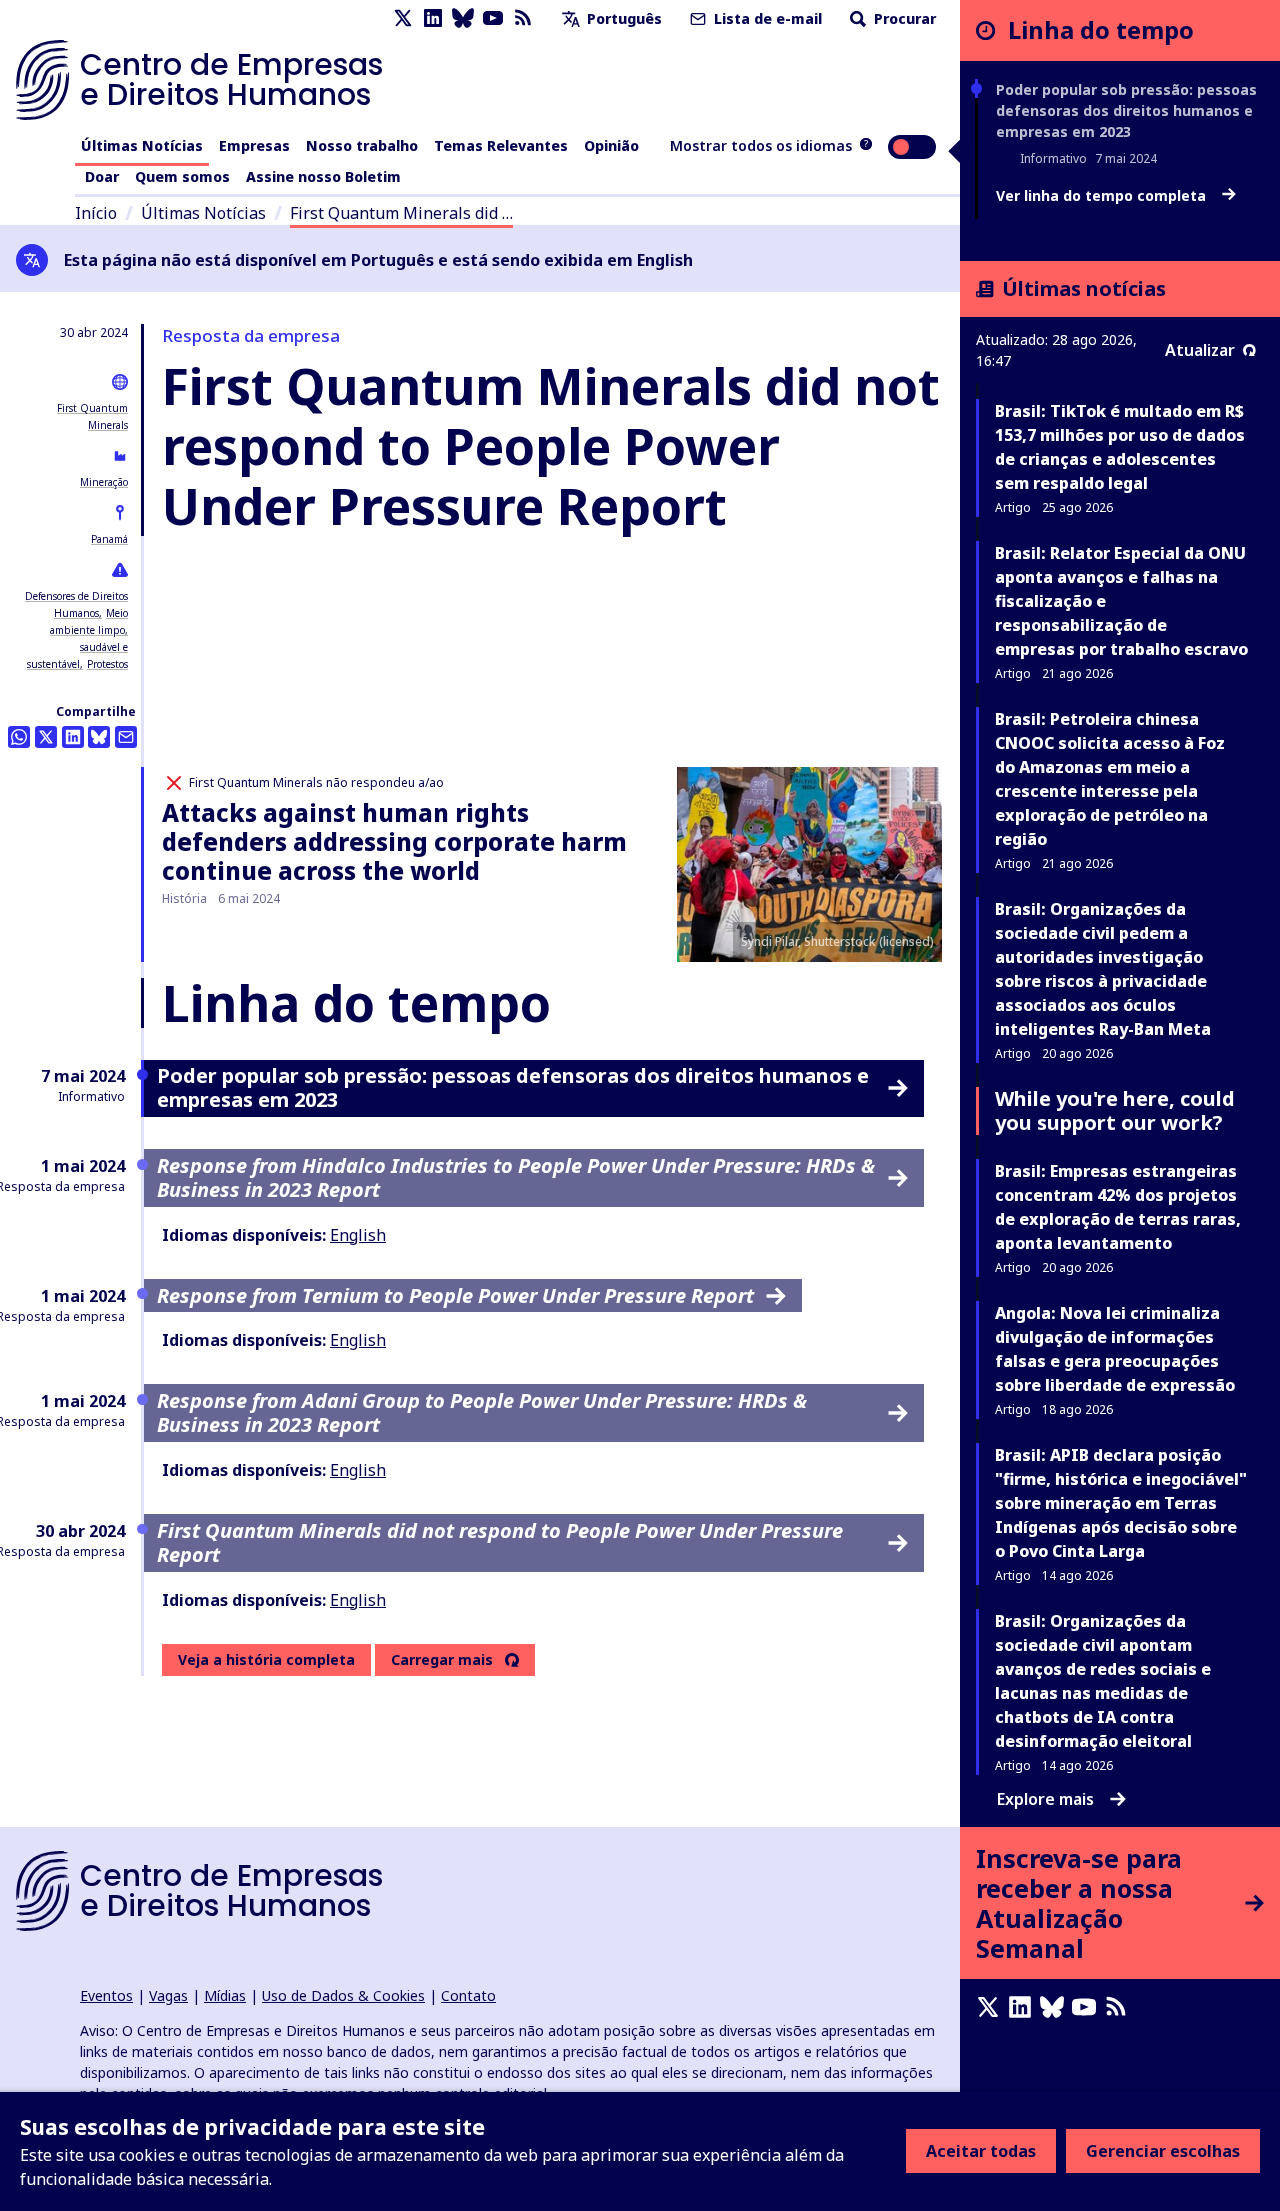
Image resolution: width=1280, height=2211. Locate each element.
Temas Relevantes (501, 145)
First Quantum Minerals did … (401, 213)
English (358, 1235)
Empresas (254, 145)
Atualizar (1200, 350)
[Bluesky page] (463, 18)
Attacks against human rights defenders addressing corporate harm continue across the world (394, 841)
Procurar (903, 18)
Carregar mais (442, 1660)
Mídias (225, 1995)
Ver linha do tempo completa (1103, 196)
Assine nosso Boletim (323, 176)
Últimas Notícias (142, 145)
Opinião (611, 145)
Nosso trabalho (362, 145)
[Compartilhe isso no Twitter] (46, 737)
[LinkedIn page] (433, 18)
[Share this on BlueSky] (99, 737)
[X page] (403, 18)
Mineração (104, 482)
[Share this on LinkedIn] (73, 737)
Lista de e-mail (766, 18)
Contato (468, 1995)
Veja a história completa (266, 1659)
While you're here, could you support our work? (1115, 1110)
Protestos (107, 664)
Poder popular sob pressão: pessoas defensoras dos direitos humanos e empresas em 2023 (1126, 110)
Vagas (168, 1995)
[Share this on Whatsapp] (19, 737)
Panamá (109, 539)
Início (96, 213)
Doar (102, 176)
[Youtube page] (493, 18)
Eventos (106, 1995)
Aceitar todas (981, 2151)
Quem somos (182, 176)
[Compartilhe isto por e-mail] (126, 737)
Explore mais (1045, 1799)
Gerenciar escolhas (1163, 2151)
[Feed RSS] (523, 18)
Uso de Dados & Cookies (343, 1995)
